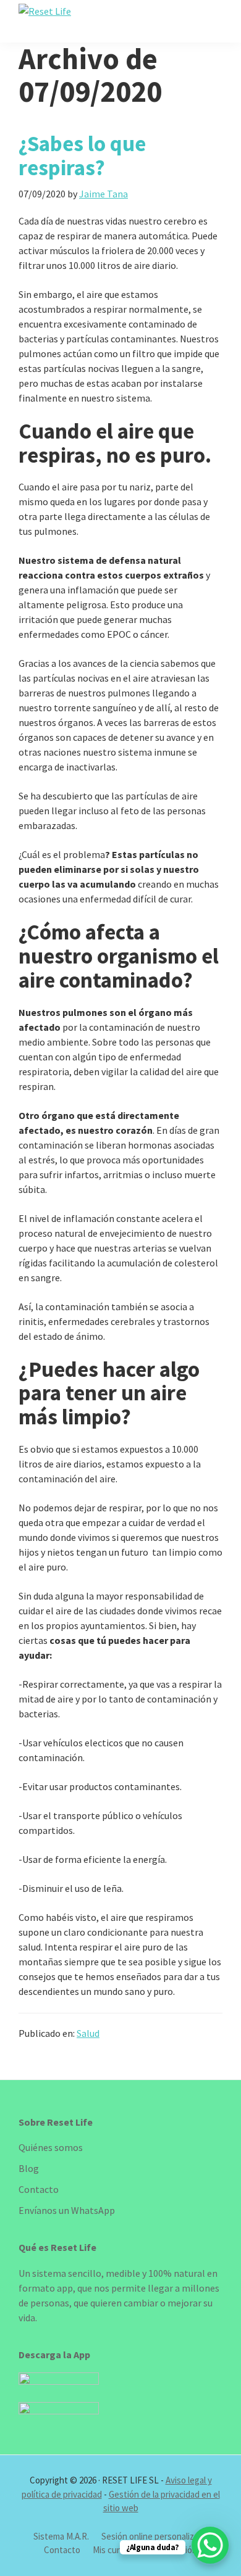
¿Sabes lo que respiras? (82, 155)
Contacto (39, 2189)
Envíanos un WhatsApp (67, 2210)
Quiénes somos (51, 2147)
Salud (88, 2033)
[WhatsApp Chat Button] (210, 2545)
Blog (29, 2168)
